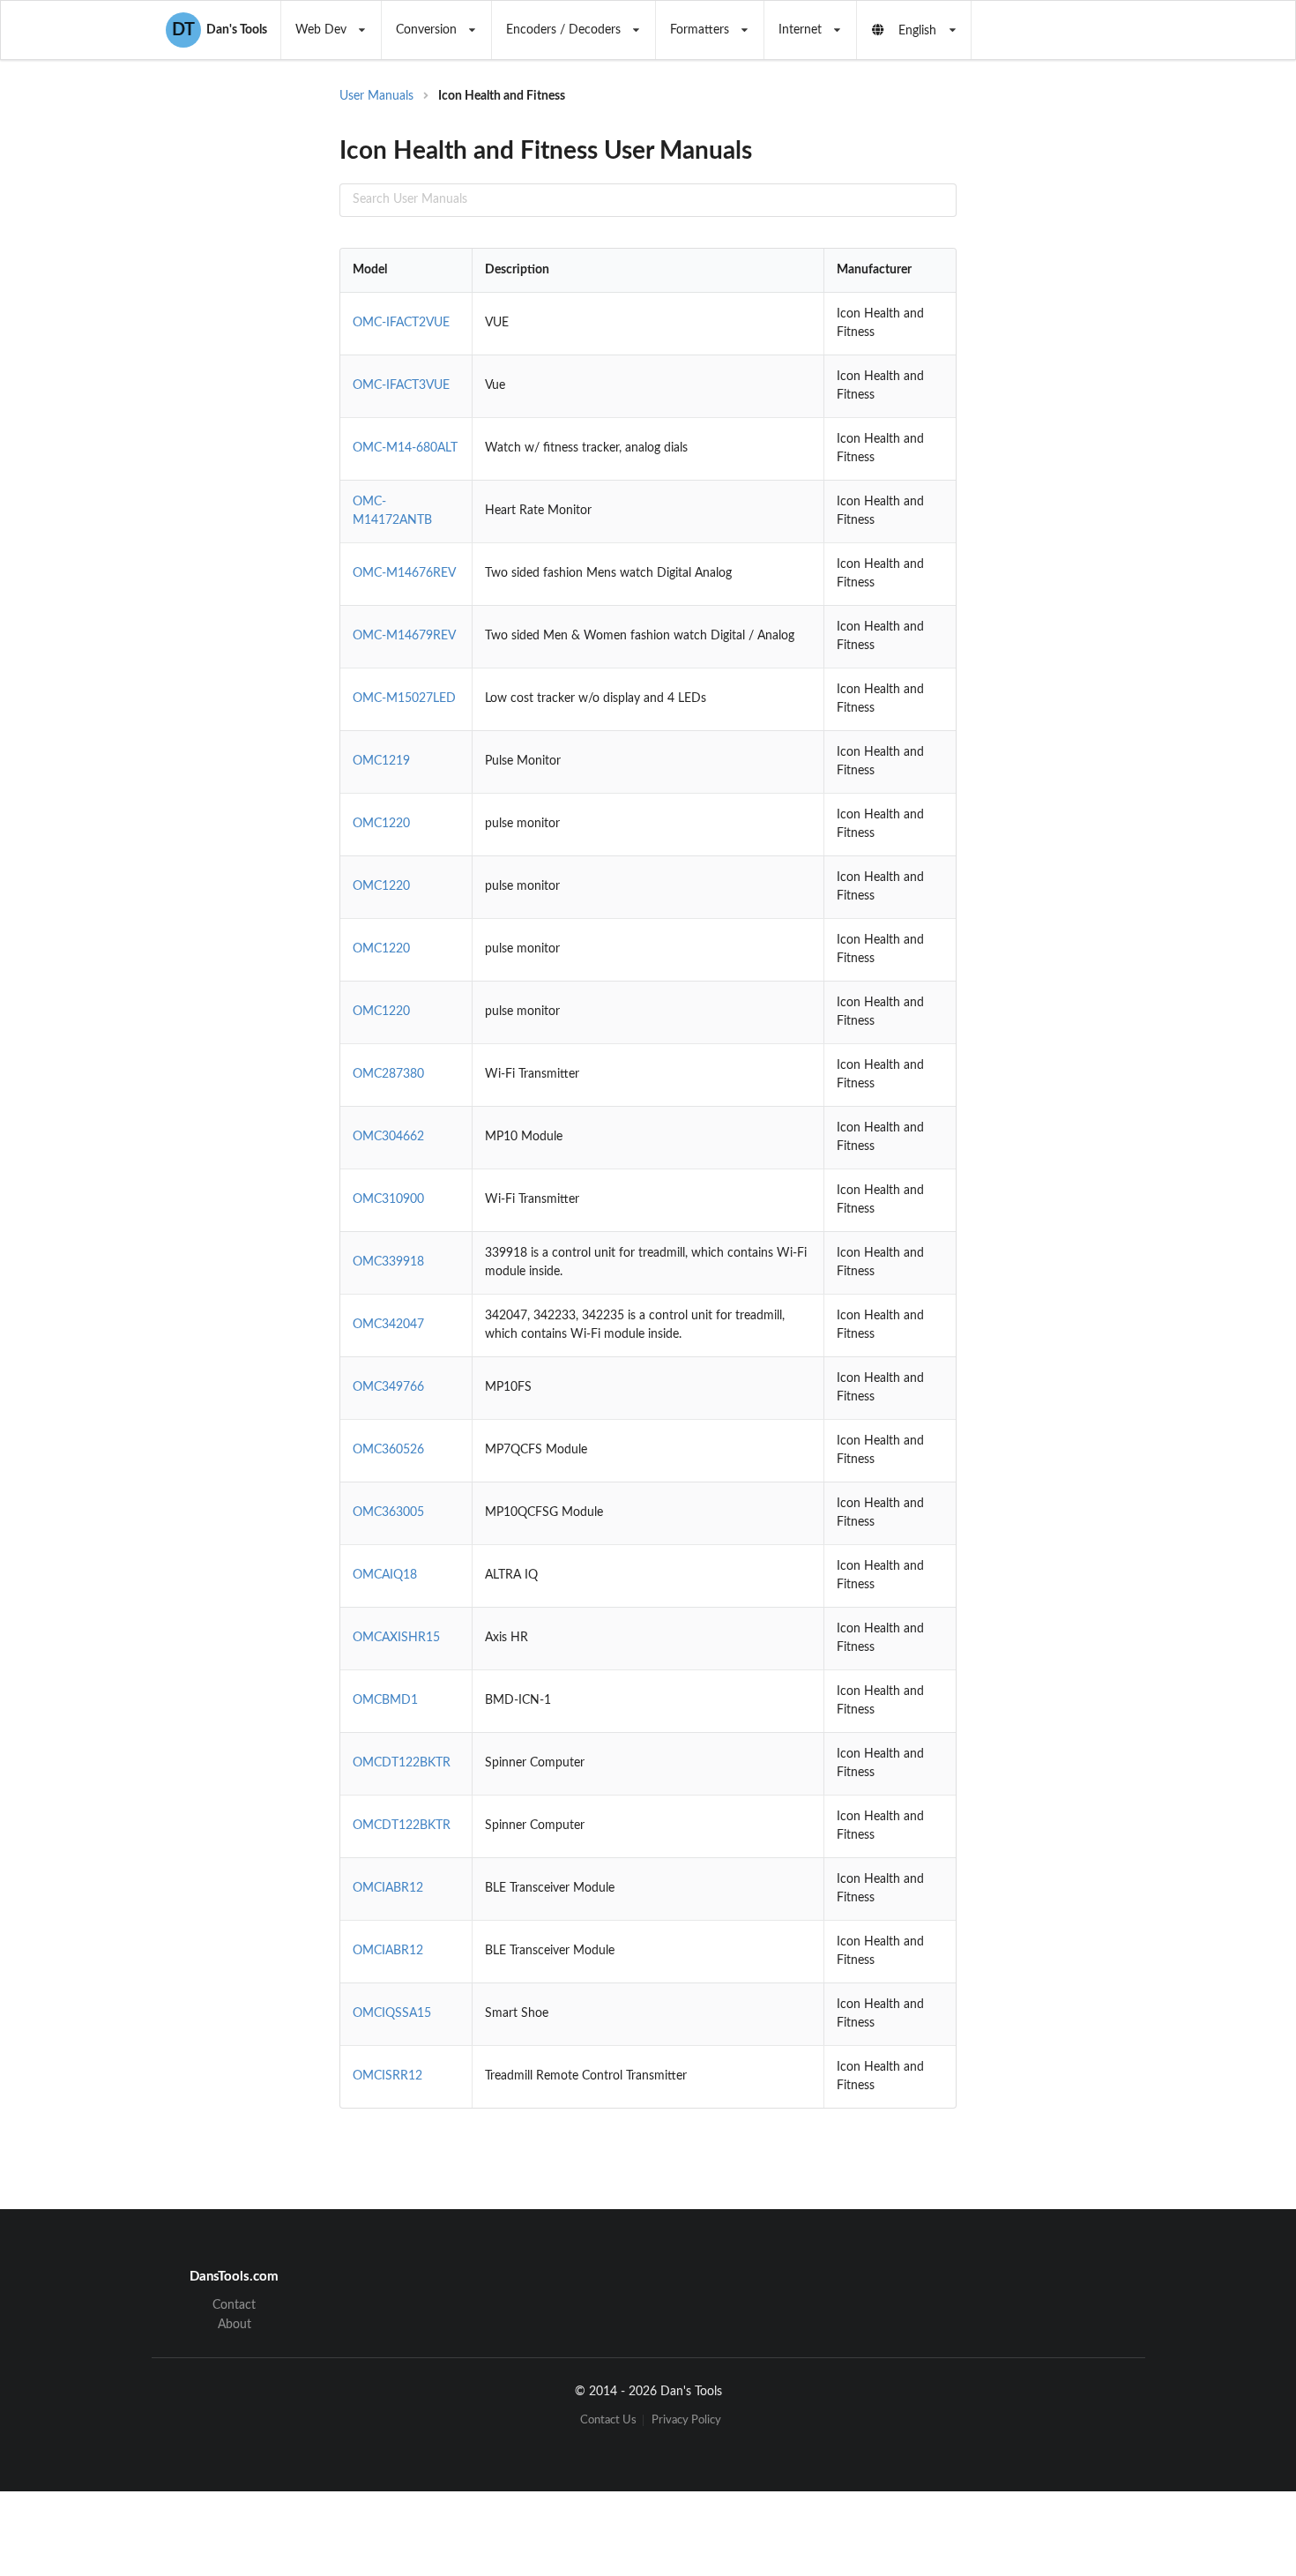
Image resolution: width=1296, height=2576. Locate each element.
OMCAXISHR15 (396, 1638)
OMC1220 (381, 824)
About (235, 2325)
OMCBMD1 (385, 1700)
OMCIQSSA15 (392, 2013)
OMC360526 (388, 1450)
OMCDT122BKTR (402, 1763)
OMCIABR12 (388, 1888)
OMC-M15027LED (404, 698)
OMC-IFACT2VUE (401, 323)
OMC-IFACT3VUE (401, 385)
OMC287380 (388, 1074)
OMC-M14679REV (404, 636)
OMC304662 (388, 1137)
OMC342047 (388, 1325)
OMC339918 (388, 1262)
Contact (234, 2305)
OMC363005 (388, 1512)
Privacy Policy (686, 2420)
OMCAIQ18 (385, 1575)
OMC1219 (381, 761)
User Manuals (376, 96)
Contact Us (608, 2420)
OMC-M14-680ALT (405, 448)
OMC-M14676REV (404, 573)
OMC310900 (388, 1199)
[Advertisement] (1101, 370)
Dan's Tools (220, 30)
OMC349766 (388, 1387)
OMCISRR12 (387, 2076)
